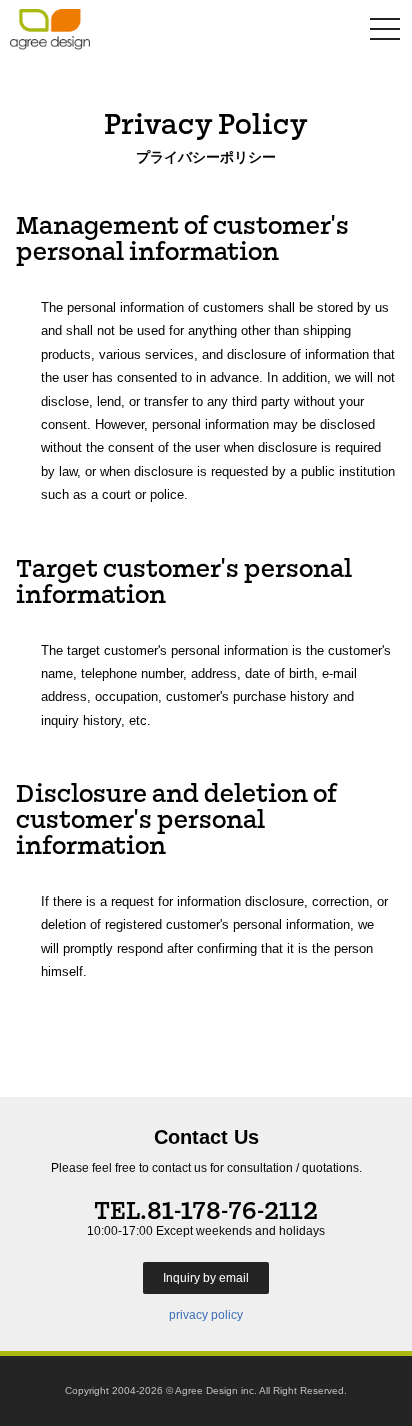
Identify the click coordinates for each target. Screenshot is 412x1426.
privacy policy (206, 1315)
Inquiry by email (206, 1278)
